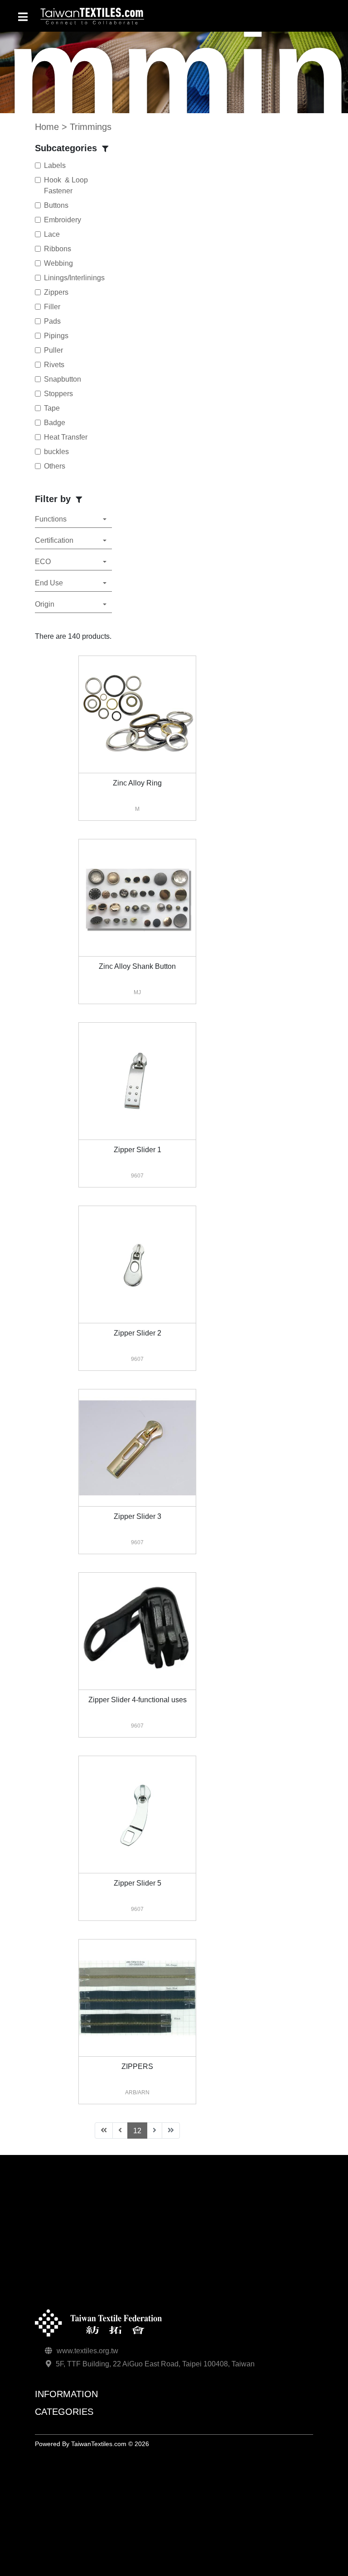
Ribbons (58, 249)
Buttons (56, 205)
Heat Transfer (66, 437)
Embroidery (63, 220)
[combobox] (73, 520)
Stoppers (58, 394)
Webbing (58, 263)
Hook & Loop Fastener (66, 185)
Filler (52, 307)
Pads (52, 321)
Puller (53, 350)
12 (140, 2131)
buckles (56, 452)
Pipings (56, 336)
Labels (55, 165)
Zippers (56, 292)
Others (55, 466)
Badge (55, 423)
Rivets (54, 365)
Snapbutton (63, 379)
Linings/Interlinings (74, 278)
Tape (52, 408)
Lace (52, 234)
